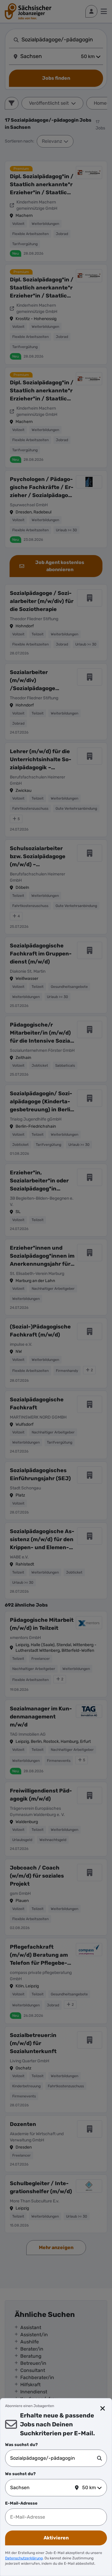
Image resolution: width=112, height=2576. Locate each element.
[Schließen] (103, 2409)
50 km (89, 2488)
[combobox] (54, 2458)
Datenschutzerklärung (24, 2558)
